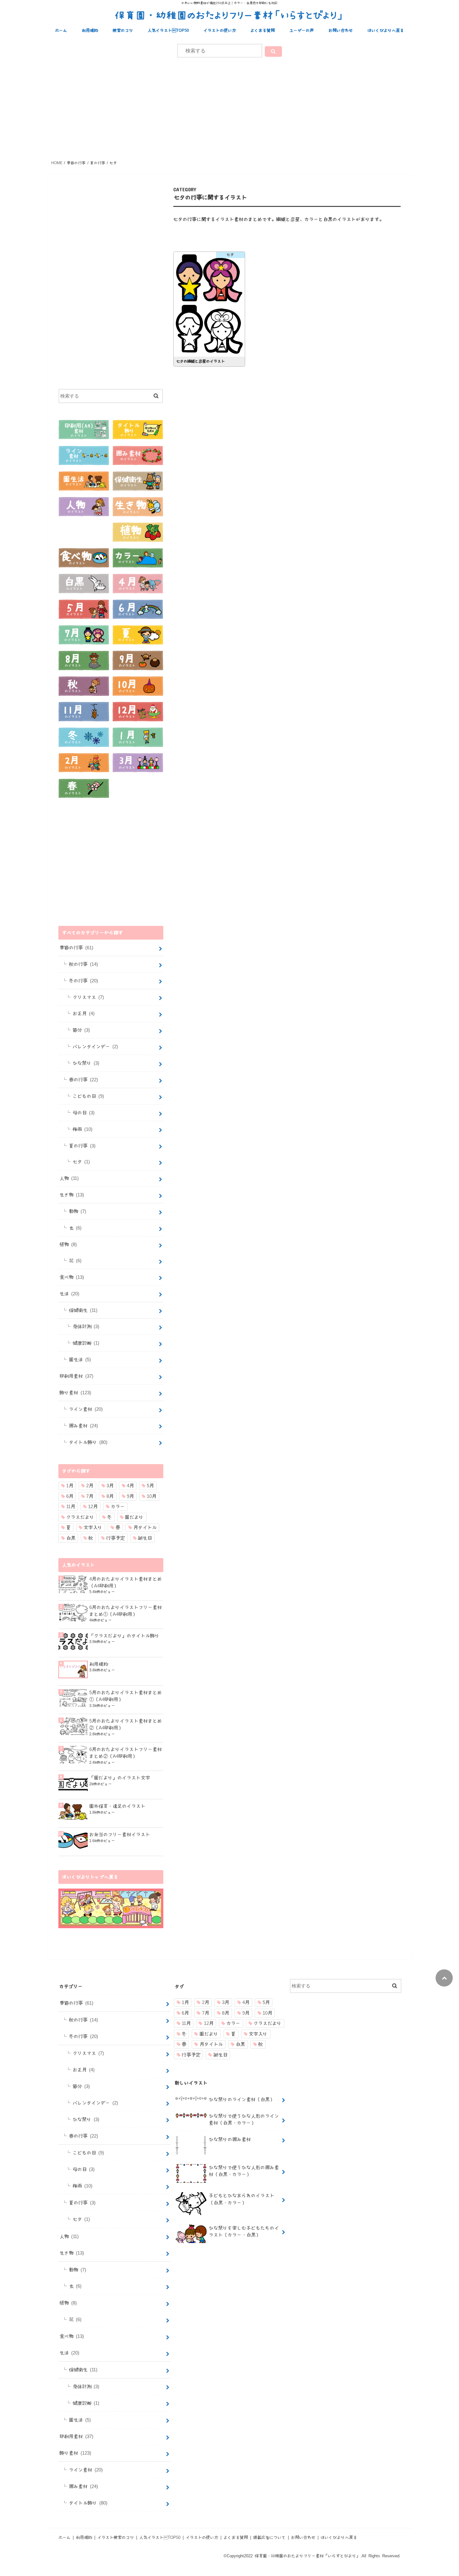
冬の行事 (84, 981)
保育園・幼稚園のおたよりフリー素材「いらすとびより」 (230, 15)
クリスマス (88, 997)
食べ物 (72, 1277)
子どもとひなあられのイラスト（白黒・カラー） (242, 2199)
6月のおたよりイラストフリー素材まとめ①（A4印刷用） (126, 1611)
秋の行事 (84, 964)
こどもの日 (88, 1096)
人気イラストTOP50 (168, 30)
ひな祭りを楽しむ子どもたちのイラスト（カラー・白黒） (244, 2231)
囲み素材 (84, 1426)
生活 (69, 1294)
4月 (130, 1486)
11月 (71, 1506)
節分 (81, 1030)
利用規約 (90, 30)
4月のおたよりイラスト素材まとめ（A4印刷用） (126, 1582)
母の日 (84, 1113)
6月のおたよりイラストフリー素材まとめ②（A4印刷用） (126, 1753)
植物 (68, 1244)
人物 (69, 1178)
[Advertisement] (230, 108)
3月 (110, 1486)
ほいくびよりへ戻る (386, 30)
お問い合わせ (341, 30)
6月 (70, 1496)
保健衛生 (83, 1310)
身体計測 (86, 1326)
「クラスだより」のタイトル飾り (124, 1636)
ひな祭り (86, 1063)
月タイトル (145, 1527)
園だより (134, 1517)
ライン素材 (86, 1409)
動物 (78, 1211)
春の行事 (84, 1080)
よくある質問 (263, 30)
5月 (150, 1486)
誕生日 (145, 1538)
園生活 (80, 1359)
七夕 (81, 1162)
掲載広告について (269, 2537)
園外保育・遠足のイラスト (117, 1806)
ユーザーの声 (302, 30)
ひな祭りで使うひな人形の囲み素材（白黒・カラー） (244, 2171)
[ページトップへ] (444, 1978)
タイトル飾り (88, 1442)
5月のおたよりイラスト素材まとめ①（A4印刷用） (126, 1696)
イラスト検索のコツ (116, 2537)
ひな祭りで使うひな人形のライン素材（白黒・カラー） (244, 2119)
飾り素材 (75, 1393)
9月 (130, 1496)
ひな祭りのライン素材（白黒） (242, 2099)
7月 (90, 1496)
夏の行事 (82, 1146)
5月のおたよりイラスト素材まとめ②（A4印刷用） (126, 1724)
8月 (110, 1496)
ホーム (61, 30)
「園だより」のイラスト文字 (120, 1778)
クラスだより (80, 1517)
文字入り (93, 1527)
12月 (93, 1506)
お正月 (84, 1013)
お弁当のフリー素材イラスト (120, 1834)
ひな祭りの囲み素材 (230, 2139)
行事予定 (116, 1538)
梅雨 (83, 1129)
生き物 (72, 1195)
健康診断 (86, 1343)
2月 (90, 1486)
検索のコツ (123, 30)
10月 (152, 1496)
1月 (70, 1486)
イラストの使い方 (220, 30)
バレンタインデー (95, 1046)
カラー (118, 1506)
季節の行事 (76, 948)
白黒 (71, 1538)
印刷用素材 (76, 1376)
